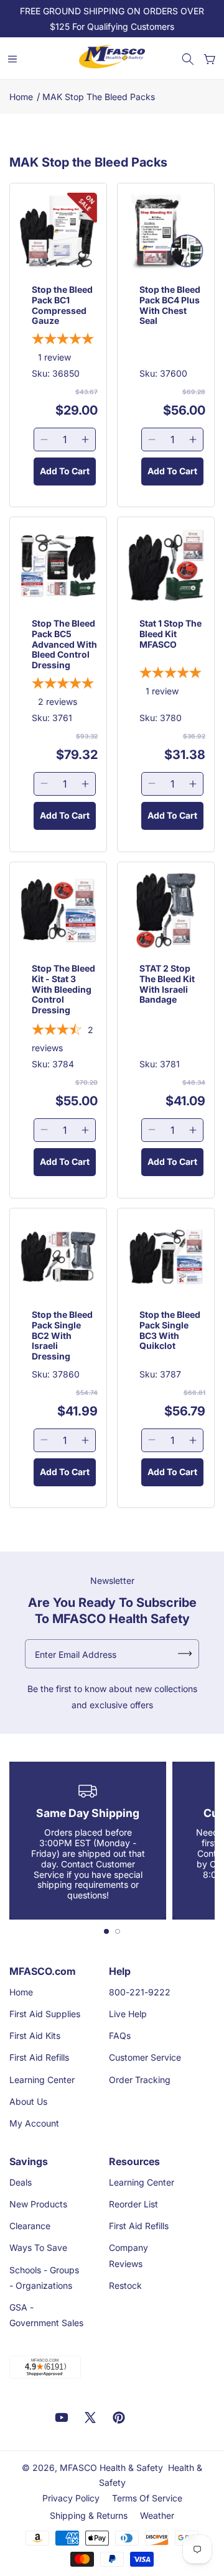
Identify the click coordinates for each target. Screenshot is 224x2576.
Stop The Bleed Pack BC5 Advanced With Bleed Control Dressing (64, 644)
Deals (21, 2182)
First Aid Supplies (45, 2014)
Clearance (30, 2226)
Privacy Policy (71, 2498)
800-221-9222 (140, 1992)
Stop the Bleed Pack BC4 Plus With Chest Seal (170, 305)
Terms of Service (147, 2498)
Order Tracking (140, 2080)
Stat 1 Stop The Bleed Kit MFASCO (170, 634)
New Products (38, 2204)
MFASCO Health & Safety (111, 2468)
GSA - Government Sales (46, 2315)
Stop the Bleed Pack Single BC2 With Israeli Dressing (62, 1336)
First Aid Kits (35, 2035)
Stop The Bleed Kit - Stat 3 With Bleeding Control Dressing (63, 989)
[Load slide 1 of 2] (106, 1931)
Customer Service (145, 2057)
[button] (188, 59)
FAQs (120, 2035)
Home (21, 97)
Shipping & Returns (89, 2515)
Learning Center (42, 2080)
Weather (157, 2515)
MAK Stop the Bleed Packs (99, 97)
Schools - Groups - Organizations (44, 2278)
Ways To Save (38, 2247)
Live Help (128, 2014)
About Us (28, 2101)
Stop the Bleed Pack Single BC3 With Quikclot (170, 1330)
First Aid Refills (39, 2057)
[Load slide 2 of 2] (118, 1931)
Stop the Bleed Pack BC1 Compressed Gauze (62, 305)
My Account (34, 2123)
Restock (125, 2285)
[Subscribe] (185, 1654)
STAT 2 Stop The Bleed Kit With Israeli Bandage (167, 984)
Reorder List (133, 2204)
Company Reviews (128, 2255)
